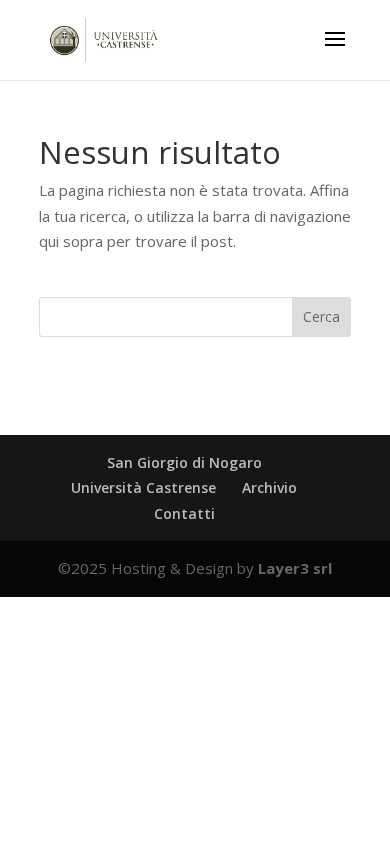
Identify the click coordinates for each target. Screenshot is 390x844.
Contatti (184, 513)
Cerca (321, 316)
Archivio (269, 487)
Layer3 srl (295, 568)
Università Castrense (143, 487)
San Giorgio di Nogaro (184, 462)
